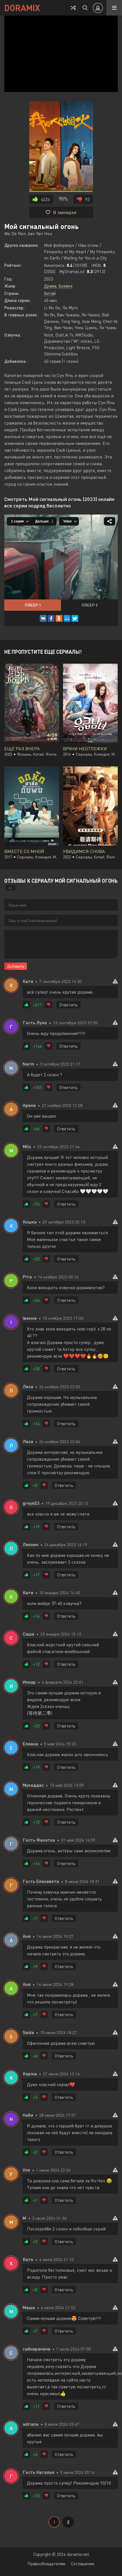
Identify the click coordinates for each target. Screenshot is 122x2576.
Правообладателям (46, 2564)
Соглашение (83, 2564)
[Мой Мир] (67, 618)
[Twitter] (75, 618)
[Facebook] (51, 618)
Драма (50, 286)
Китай (50, 293)
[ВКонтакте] (43, 618)
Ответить (69, 1005)
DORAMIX (22, 8)
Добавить (16, 966)
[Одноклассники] (59, 618)
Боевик (66, 286)
